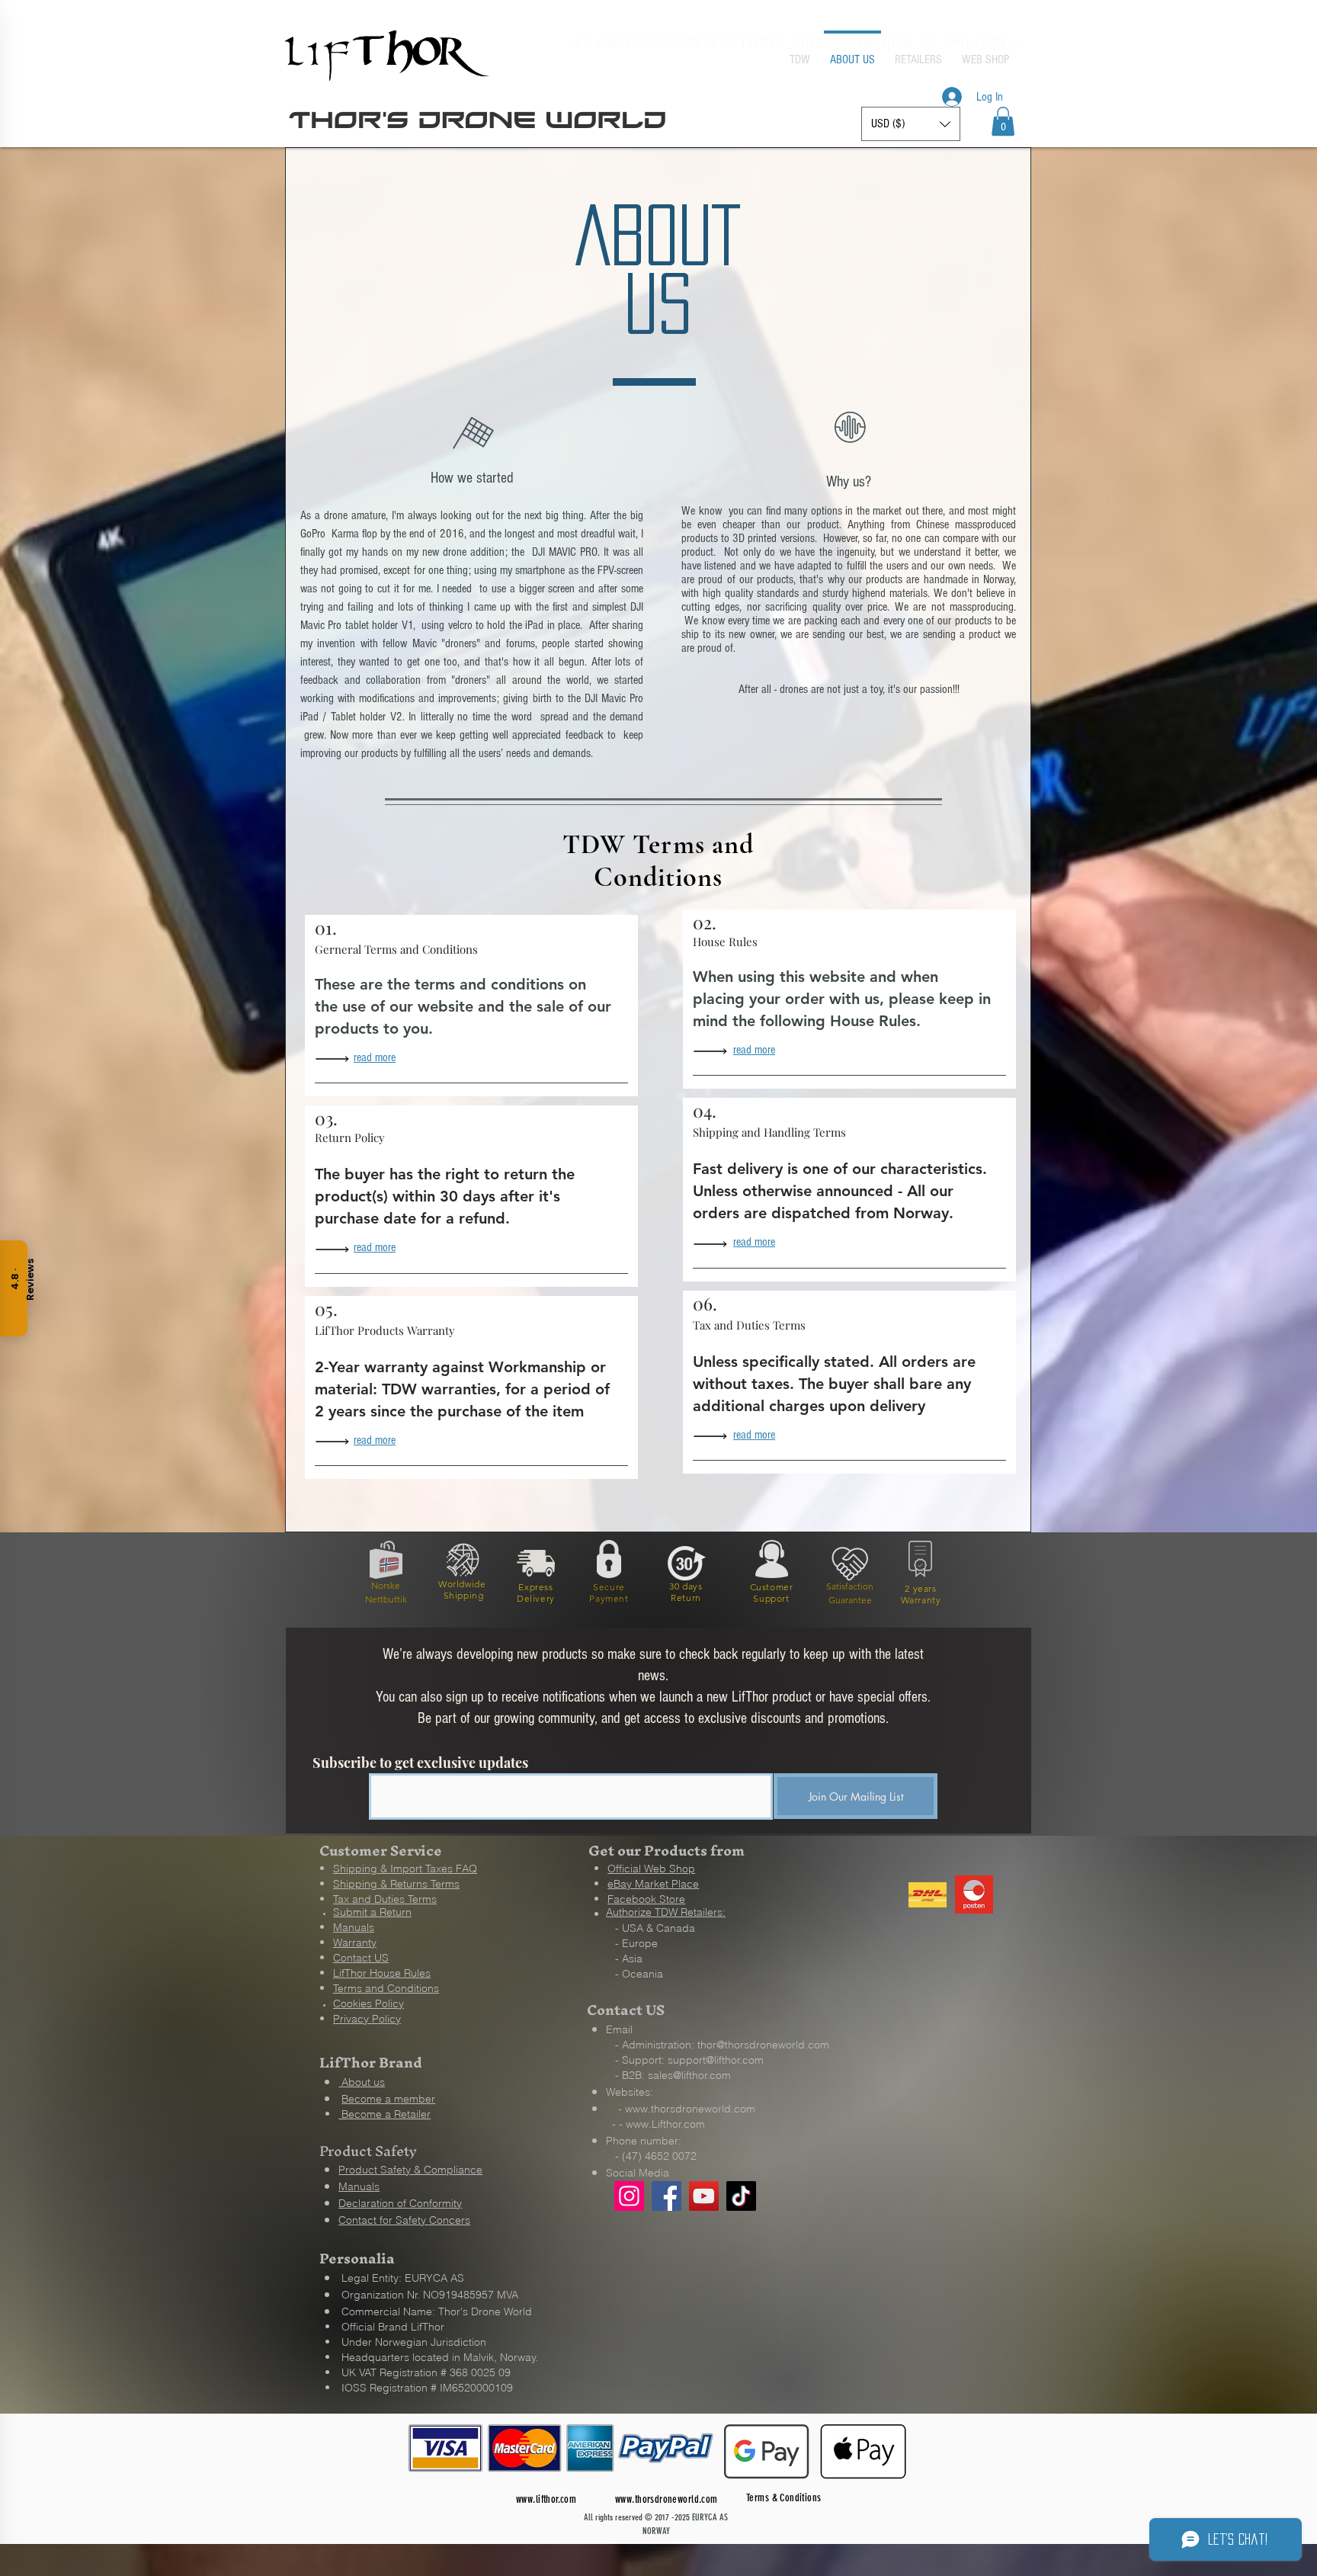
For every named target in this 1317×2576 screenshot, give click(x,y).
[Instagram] (629, 2196)
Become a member (388, 2099)
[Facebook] (667, 2196)
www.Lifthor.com (665, 2124)
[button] (1003, 121)
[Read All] (336, 1059)
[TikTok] (741, 2196)
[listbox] (911, 124)
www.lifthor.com (546, 2499)
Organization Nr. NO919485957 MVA (430, 2295)
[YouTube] (704, 2196)
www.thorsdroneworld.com (690, 2109)
